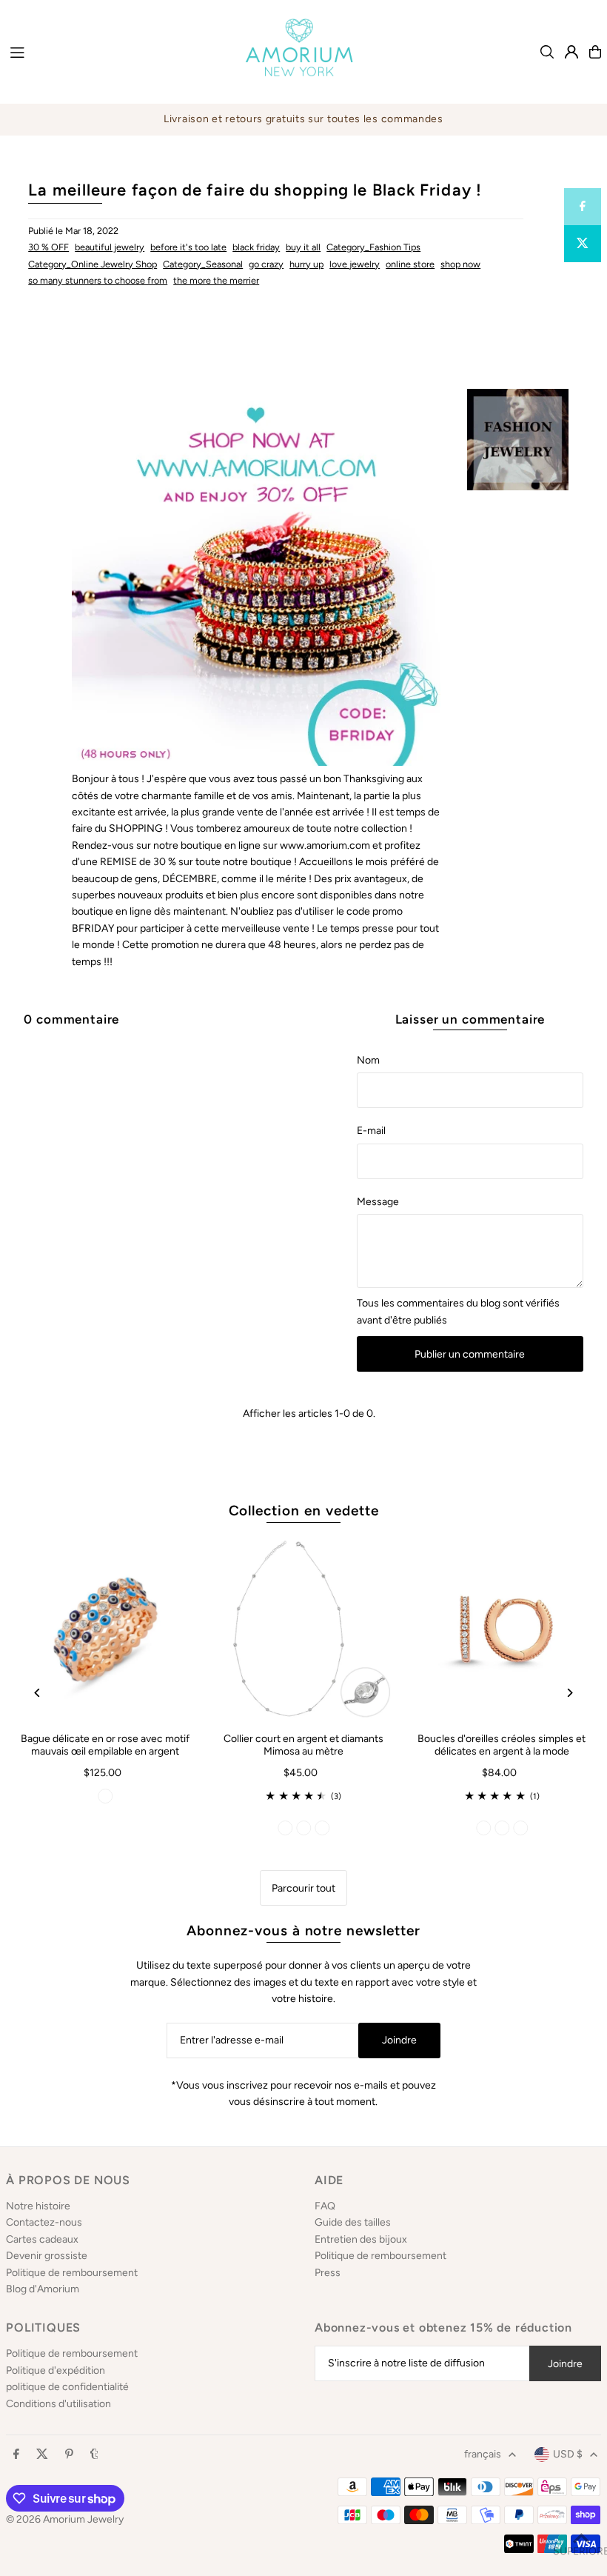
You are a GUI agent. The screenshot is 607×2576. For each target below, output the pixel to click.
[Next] (570, 1693)
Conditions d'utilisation (58, 2404)
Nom (368, 1060)
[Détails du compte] (571, 52)
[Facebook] (16, 2455)
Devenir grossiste (47, 2256)
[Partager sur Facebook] (583, 207)
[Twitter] (42, 2455)
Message (378, 1202)
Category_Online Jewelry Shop (93, 264)
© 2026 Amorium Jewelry (65, 2519)
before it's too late (188, 247)
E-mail (371, 1131)
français (483, 2454)
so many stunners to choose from (98, 280)
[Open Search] (547, 52)
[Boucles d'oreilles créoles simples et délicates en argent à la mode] (502, 1629)
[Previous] (37, 1693)
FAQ (325, 2206)
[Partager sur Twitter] (583, 244)
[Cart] (595, 52)
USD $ (568, 2454)
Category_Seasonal (203, 264)
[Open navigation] (113, 51)
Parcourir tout (303, 1888)
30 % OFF (48, 247)
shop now (460, 264)
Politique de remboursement (72, 2273)
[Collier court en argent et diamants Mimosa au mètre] (303, 1629)
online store (410, 264)
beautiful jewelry (110, 247)
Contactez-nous (44, 2222)
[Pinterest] (69, 2455)
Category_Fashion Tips (373, 247)
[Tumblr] (94, 2455)
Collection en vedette (304, 1511)
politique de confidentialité (67, 2387)
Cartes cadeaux (42, 2239)
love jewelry (355, 264)
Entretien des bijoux (361, 2239)
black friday (256, 247)
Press (328, 2273)
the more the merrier (216, 280)
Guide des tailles (353, 2222)
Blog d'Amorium (43, 2289)
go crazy (266, 264)
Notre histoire (38, 2206)
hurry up (306, 264)
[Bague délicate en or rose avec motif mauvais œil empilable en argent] (105, 1629)
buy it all (303, 247)
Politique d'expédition (56, 2370)
